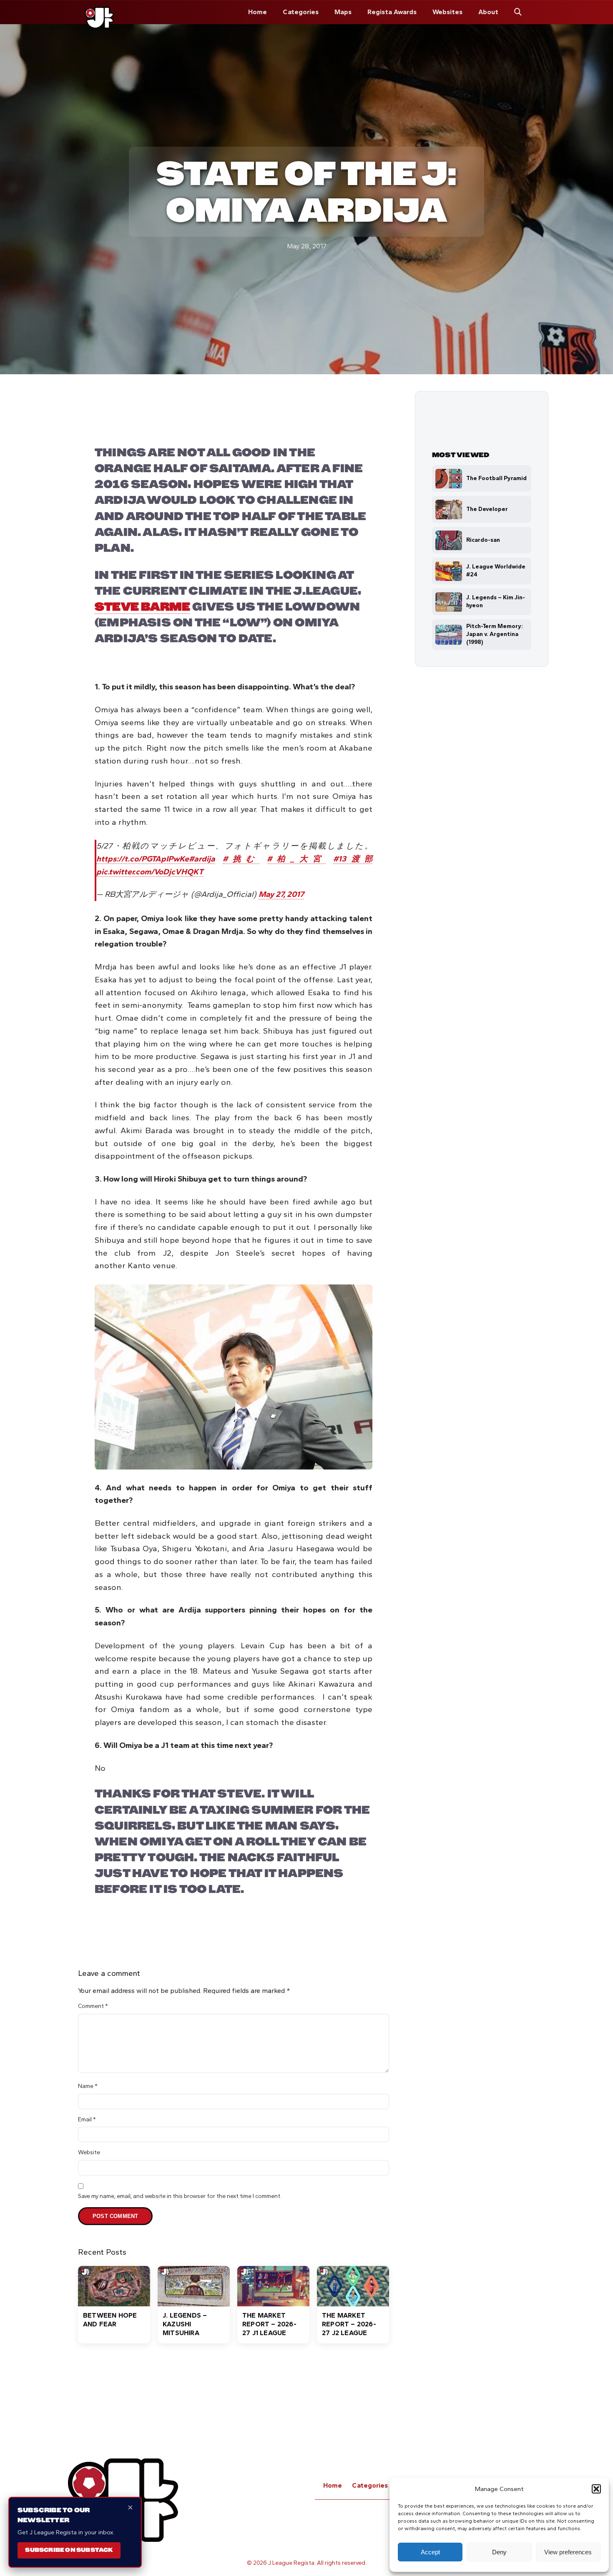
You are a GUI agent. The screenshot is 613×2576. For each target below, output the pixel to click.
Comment (93, 2006)
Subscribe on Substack (69, 2550)
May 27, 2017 (281, 894)
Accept (430, 2552)
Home (258, 12)
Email (87, 2119)
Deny (499, 2552)
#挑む (241, 859)
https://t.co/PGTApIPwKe (143, 859)
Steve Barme (142, 607)
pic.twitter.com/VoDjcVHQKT (150, 872)
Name (88, 2086)
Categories (301, 12)
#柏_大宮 (296, 859)
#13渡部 (353, 859)
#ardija (202, 859)
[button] (596, 2489)
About (488, 12)
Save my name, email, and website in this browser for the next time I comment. (180, 2196)
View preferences (568, 2552)
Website (89, 2152)
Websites (447, 12)
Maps (343, 12)
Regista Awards (392, 12)
